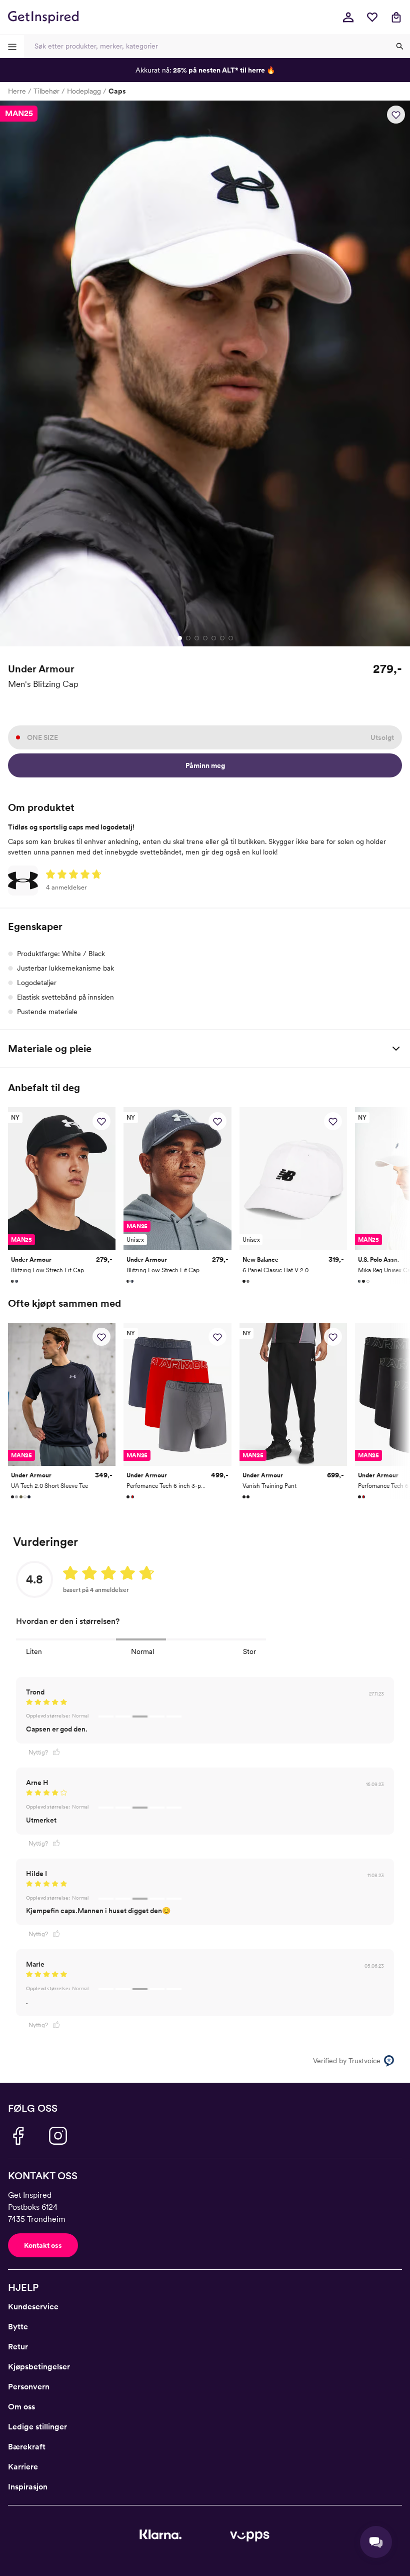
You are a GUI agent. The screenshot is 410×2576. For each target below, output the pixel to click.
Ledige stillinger (37, 2427)
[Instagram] (58, 2136)
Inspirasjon (28, 2487)
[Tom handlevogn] (396, 17)
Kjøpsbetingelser (39, 2367)
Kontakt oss (43, 2245)
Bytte (18, 2327)
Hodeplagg (84, 91)
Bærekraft (27, 2447)
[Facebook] (18, 2136)
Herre (17, 91)
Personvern (29, 2387)
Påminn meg (205, 765)
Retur (18, 2347)
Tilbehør (46, 91)
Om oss (21, 2407)
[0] (372, 17)
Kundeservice (33, 2307)
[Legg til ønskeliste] (396, 115)
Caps (117, 91)
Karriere (23, 2467)
